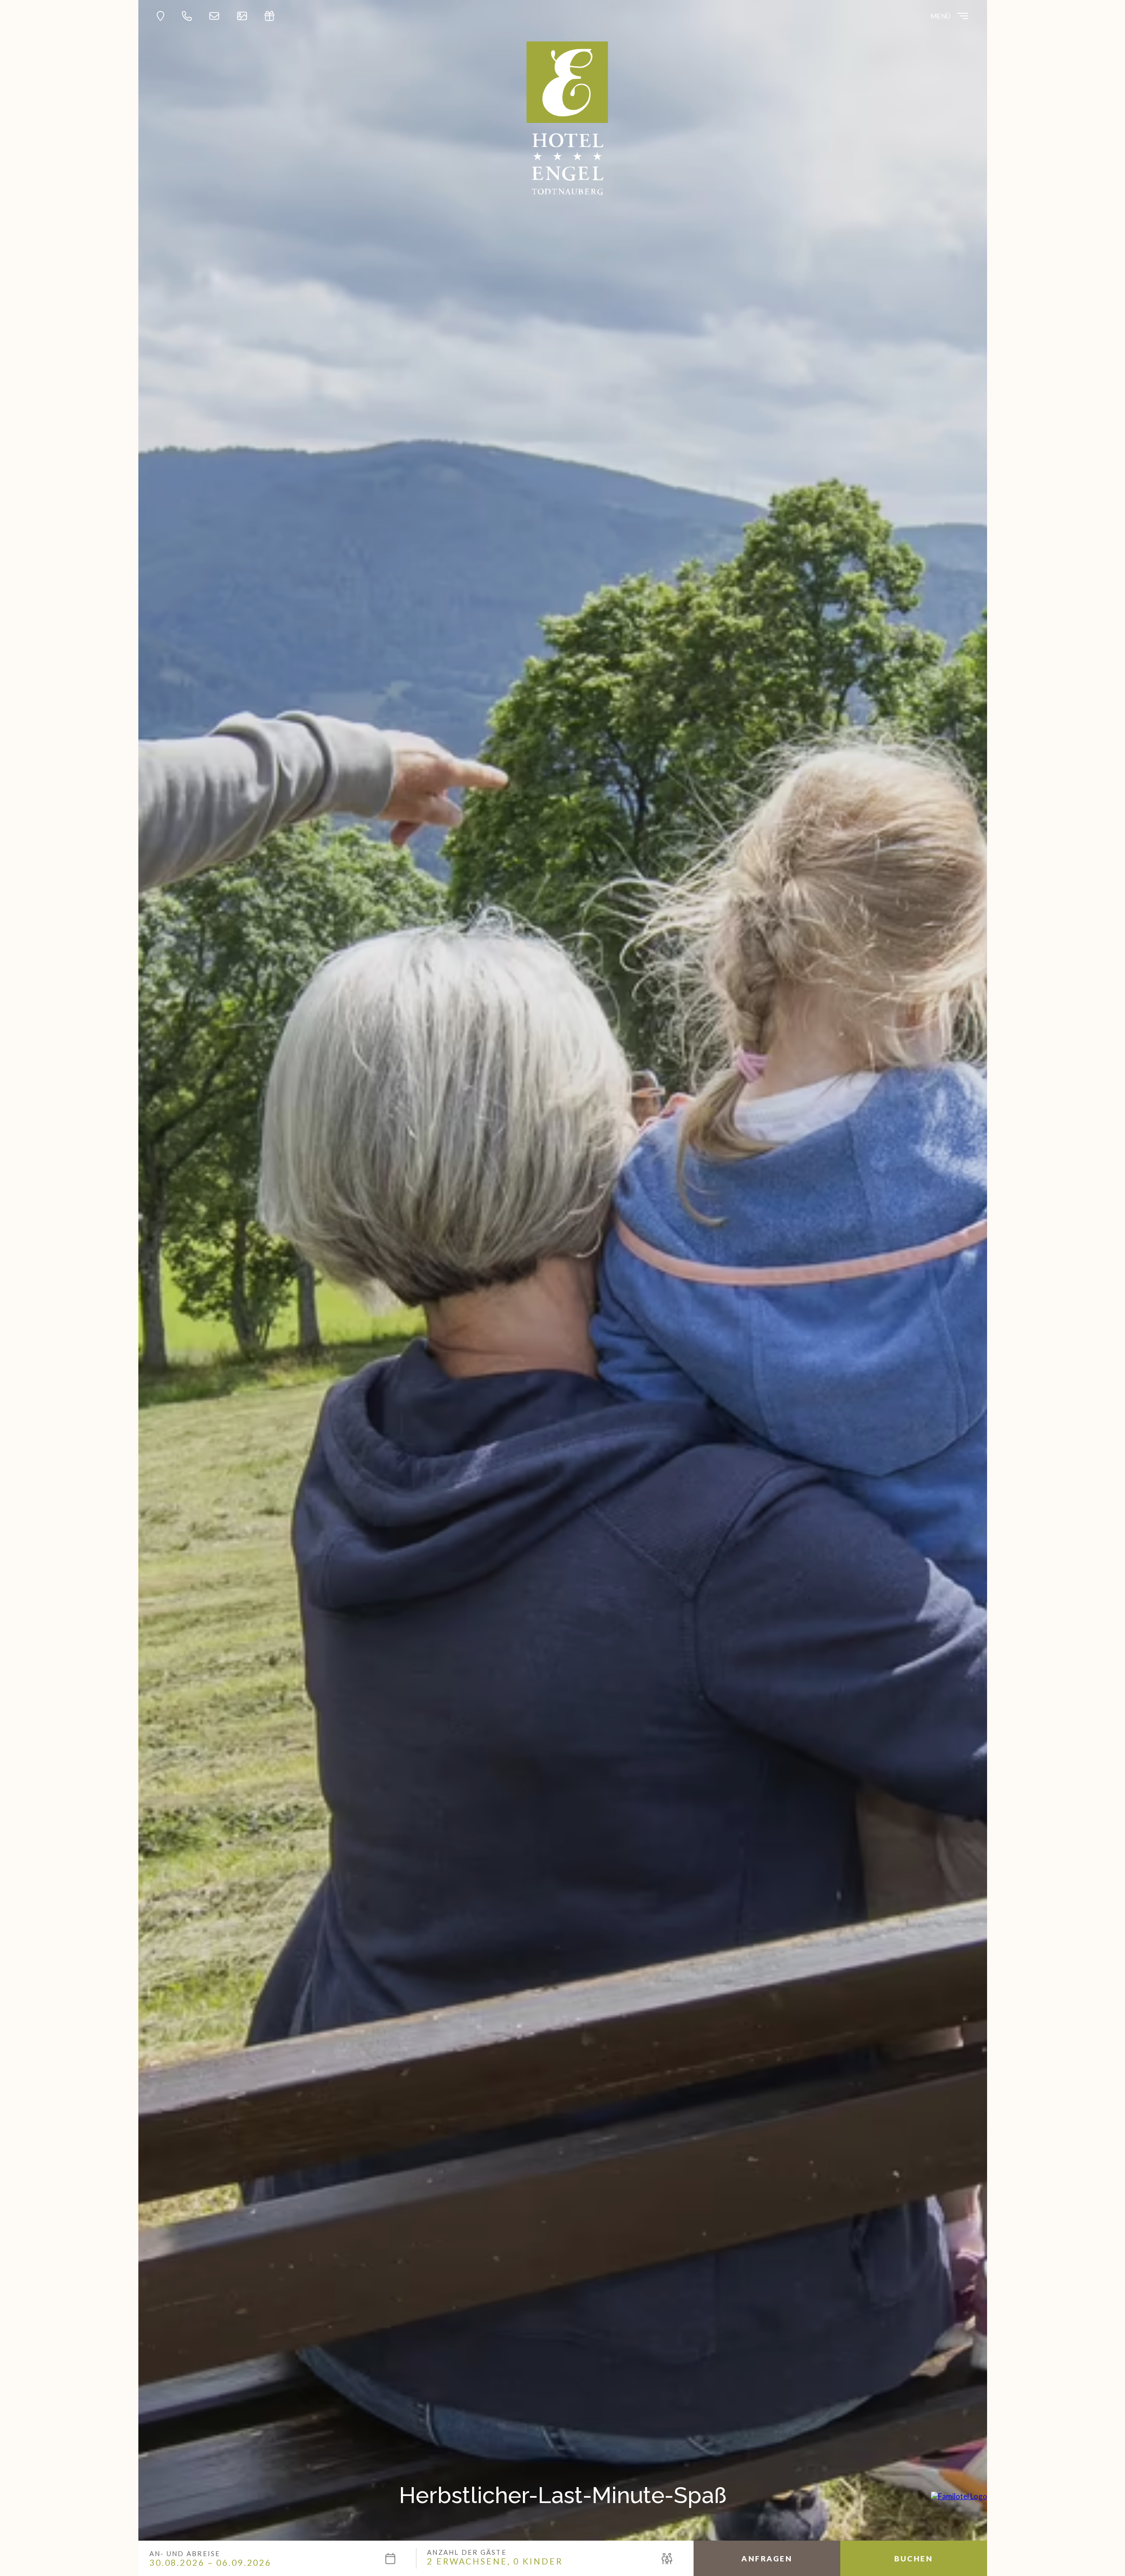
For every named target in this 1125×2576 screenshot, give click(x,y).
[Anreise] (163, 16)
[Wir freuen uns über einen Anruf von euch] (189, 16)
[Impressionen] (244, 16)
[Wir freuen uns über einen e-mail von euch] (217, 16)
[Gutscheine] (272, 16)
